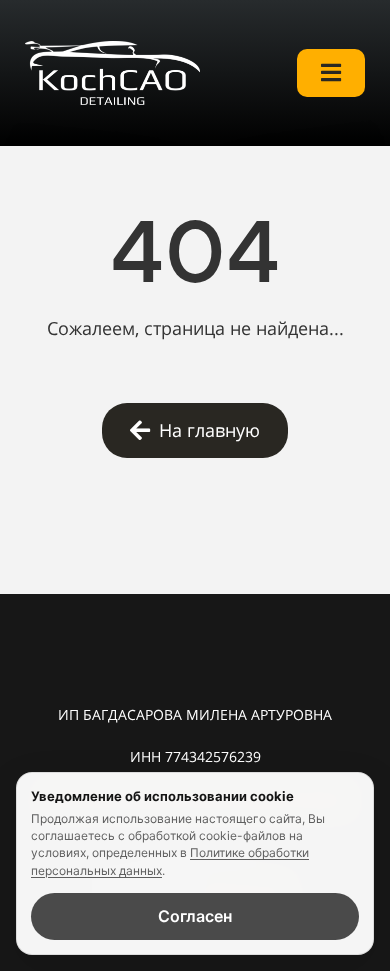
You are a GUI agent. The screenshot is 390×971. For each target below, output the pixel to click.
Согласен (195, 916)
